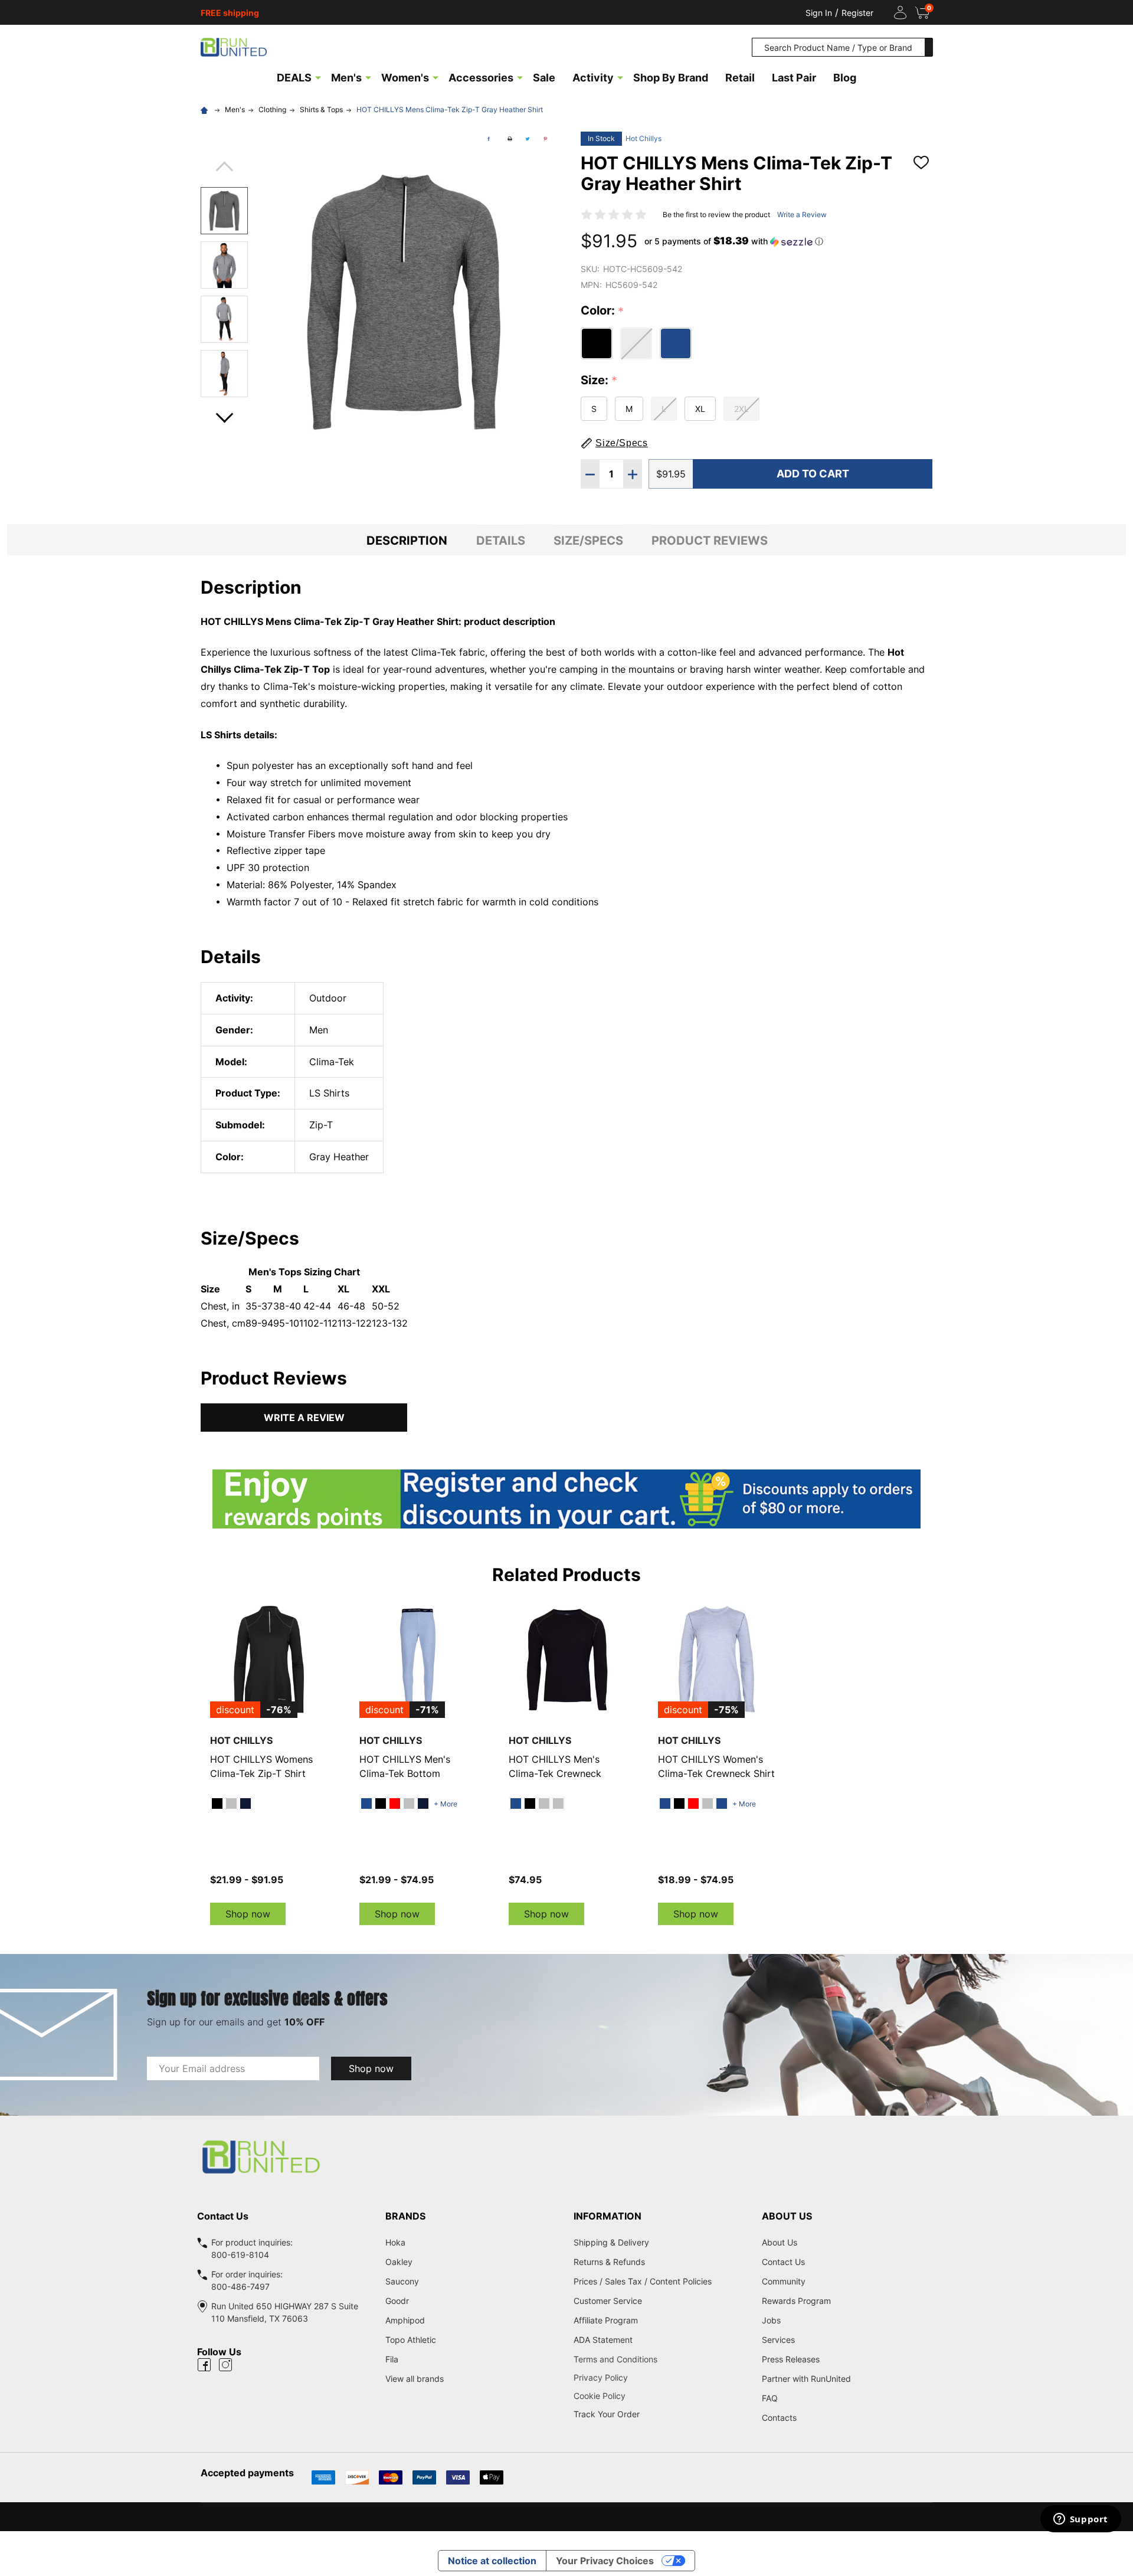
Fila (392, 2359)
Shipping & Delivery (611, 2242)
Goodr (397, 2301)
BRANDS (405, 2216)
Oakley (399, 2262)
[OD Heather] (558, 1803)
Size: (599, 381)
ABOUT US (787, 2216)
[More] (318, 77)
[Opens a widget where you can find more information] (1080, 2520)
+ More (446, 1804)
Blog (845, 78)
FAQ (770, 2398)
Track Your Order (607, 2414)
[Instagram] (225, 2365)
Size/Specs (588, 541)
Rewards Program (796, 2301)
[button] (734, 241)
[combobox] (839, 47)
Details (501, 541)
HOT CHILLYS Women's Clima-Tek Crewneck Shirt (716, 1766)
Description (407, 541)
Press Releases (791, 2359)
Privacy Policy (661, 2377)
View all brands (415, 2379)
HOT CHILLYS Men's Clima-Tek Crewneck (555, 1766)
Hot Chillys (644, 138)
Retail (740, 78)
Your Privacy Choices (605, 2561)
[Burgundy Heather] (395, 1803)
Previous (224, 170)
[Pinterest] (545, 139)
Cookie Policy (661, 2396)
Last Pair (794, 78)
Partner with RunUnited (806, 2379)
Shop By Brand (671, 78)
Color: (602, 311)
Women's (405, 78)
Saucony (402, 2281)
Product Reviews (710, 541)
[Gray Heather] (231, 1803)
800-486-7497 (240, 2287)
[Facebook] (489, 139)
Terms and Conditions (661, 2359)
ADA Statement (603, 2340)
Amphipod (405, 2320)
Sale (544, 78)
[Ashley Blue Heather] (366, 1803)
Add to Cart (813, 474)
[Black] (217, 1803)
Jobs (771, 2320)
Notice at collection (492, 2561)
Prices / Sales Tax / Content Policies (643, 2281)
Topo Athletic (411, 2340)
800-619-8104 (240, 2255)
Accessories (481, 78)
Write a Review (802, 215)
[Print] (510, 139)
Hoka (395, 2242)
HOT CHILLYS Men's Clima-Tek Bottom (405, 1766)
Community (784, 2281)
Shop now (248, 1914)
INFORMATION (608, 2216)
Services (778, 2340)
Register (857, 13)
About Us (780, 2242)
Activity (593, 78)
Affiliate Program (606, 2320)
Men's (346, 78)
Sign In (819, 13)
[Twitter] (528, 139)
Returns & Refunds (609, 2262)
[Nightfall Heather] (245, 1803)
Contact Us (783, 2262)
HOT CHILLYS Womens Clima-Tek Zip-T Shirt (261, 1766)
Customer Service (608, 2301)
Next (224, 414)
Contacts (779, 2418)
